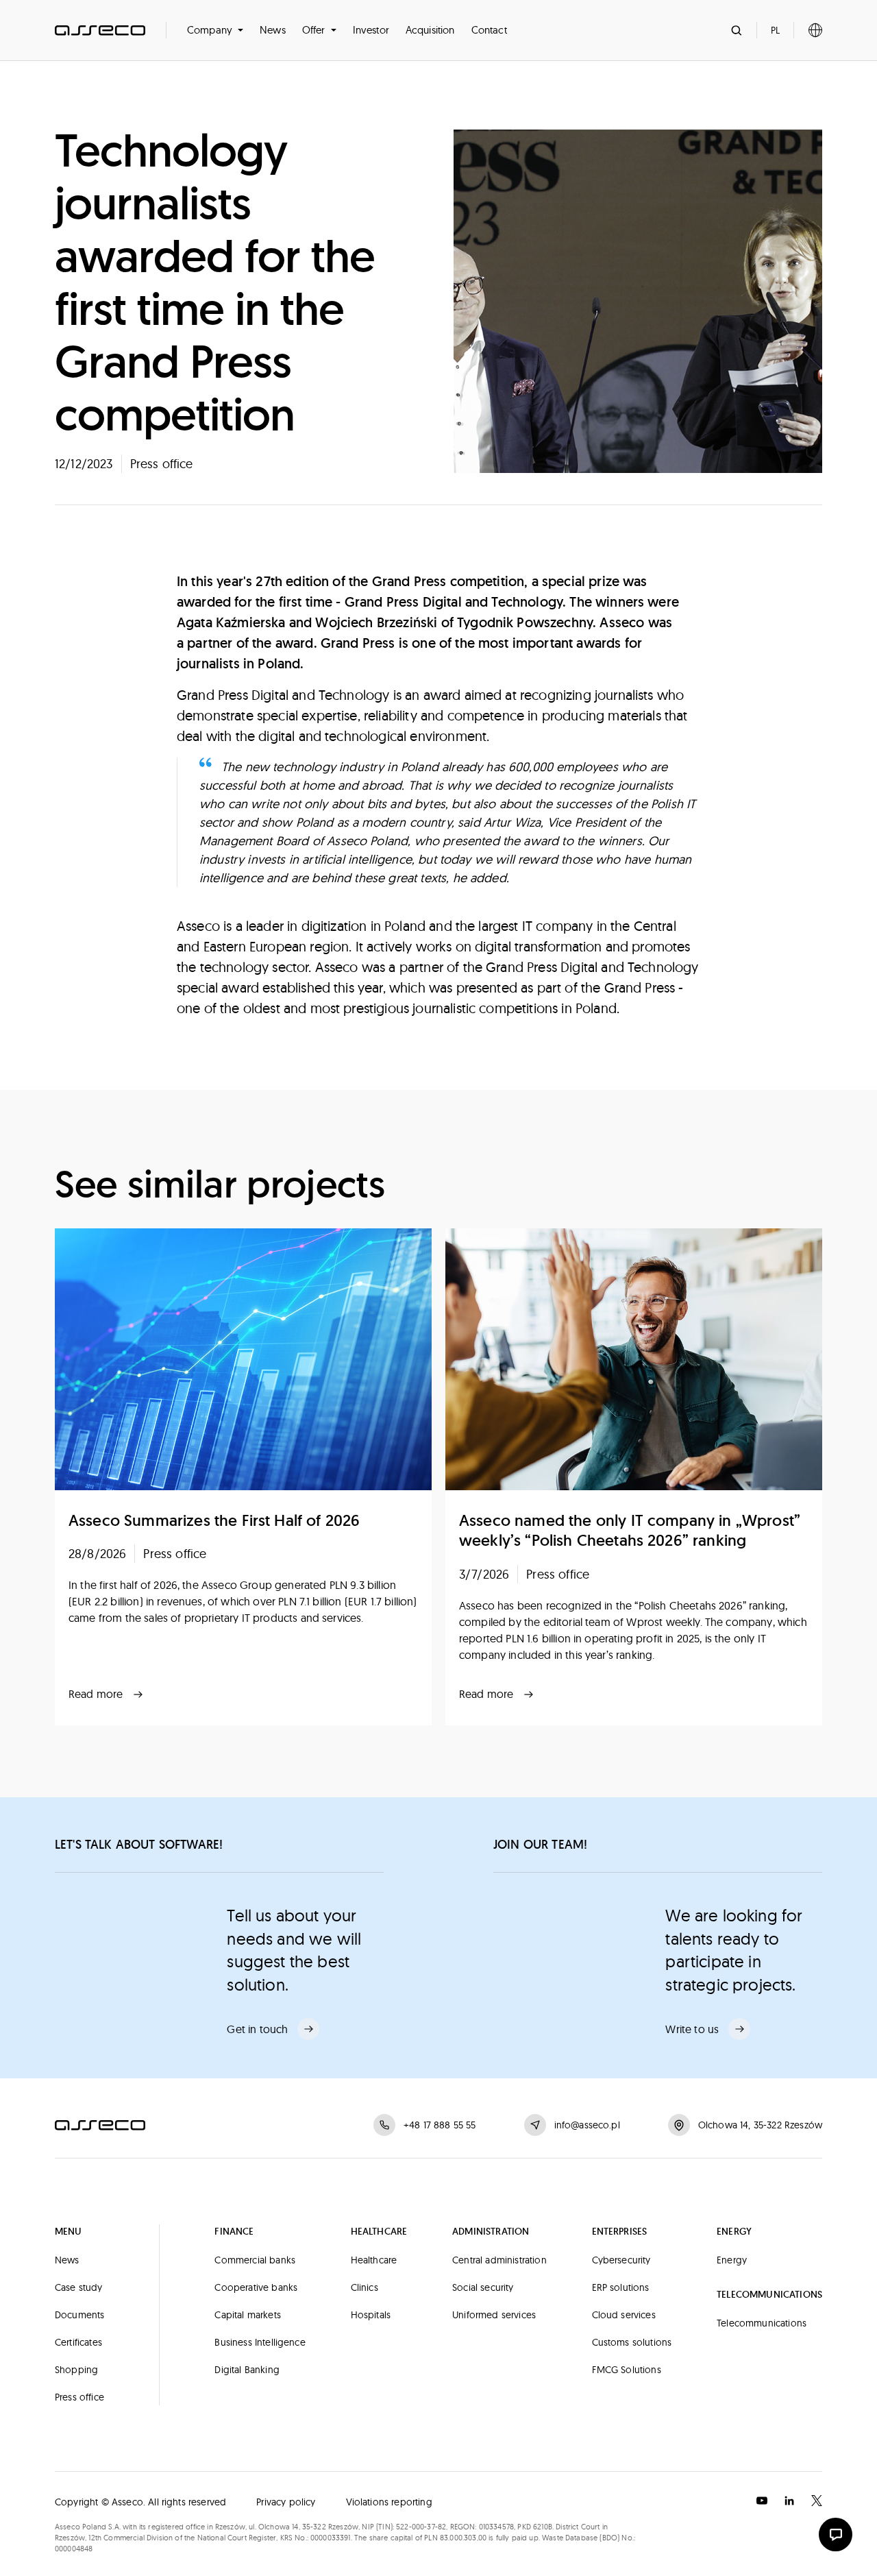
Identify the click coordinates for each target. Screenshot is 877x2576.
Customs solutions (632, 2342)
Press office (79, 2397)
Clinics (365, 2287)
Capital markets (247, 2315)
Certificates (78, 2342)
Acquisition (430, 30)
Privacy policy (286, 2502)
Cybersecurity (621, 2260)
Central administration (499, 2260)
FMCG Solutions (627, 2370)
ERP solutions (621, 2287)
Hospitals (371, 2315)
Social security (483, 2287)
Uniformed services (494, 2315)
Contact (489, 30)
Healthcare (374, 2260)
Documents (79, 2315)
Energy (732, 2260)
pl (775, 30)
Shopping (76, 2370)
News (273, 30)
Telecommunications (762, 2323)
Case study (79, 2287)
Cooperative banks (256, 2287)
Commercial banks (255, 2260)
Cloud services (624, 2315)
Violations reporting (389, 2502)
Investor (371, 30)
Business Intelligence (260, 2342)
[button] (215, 30)
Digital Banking (247, 2370)
